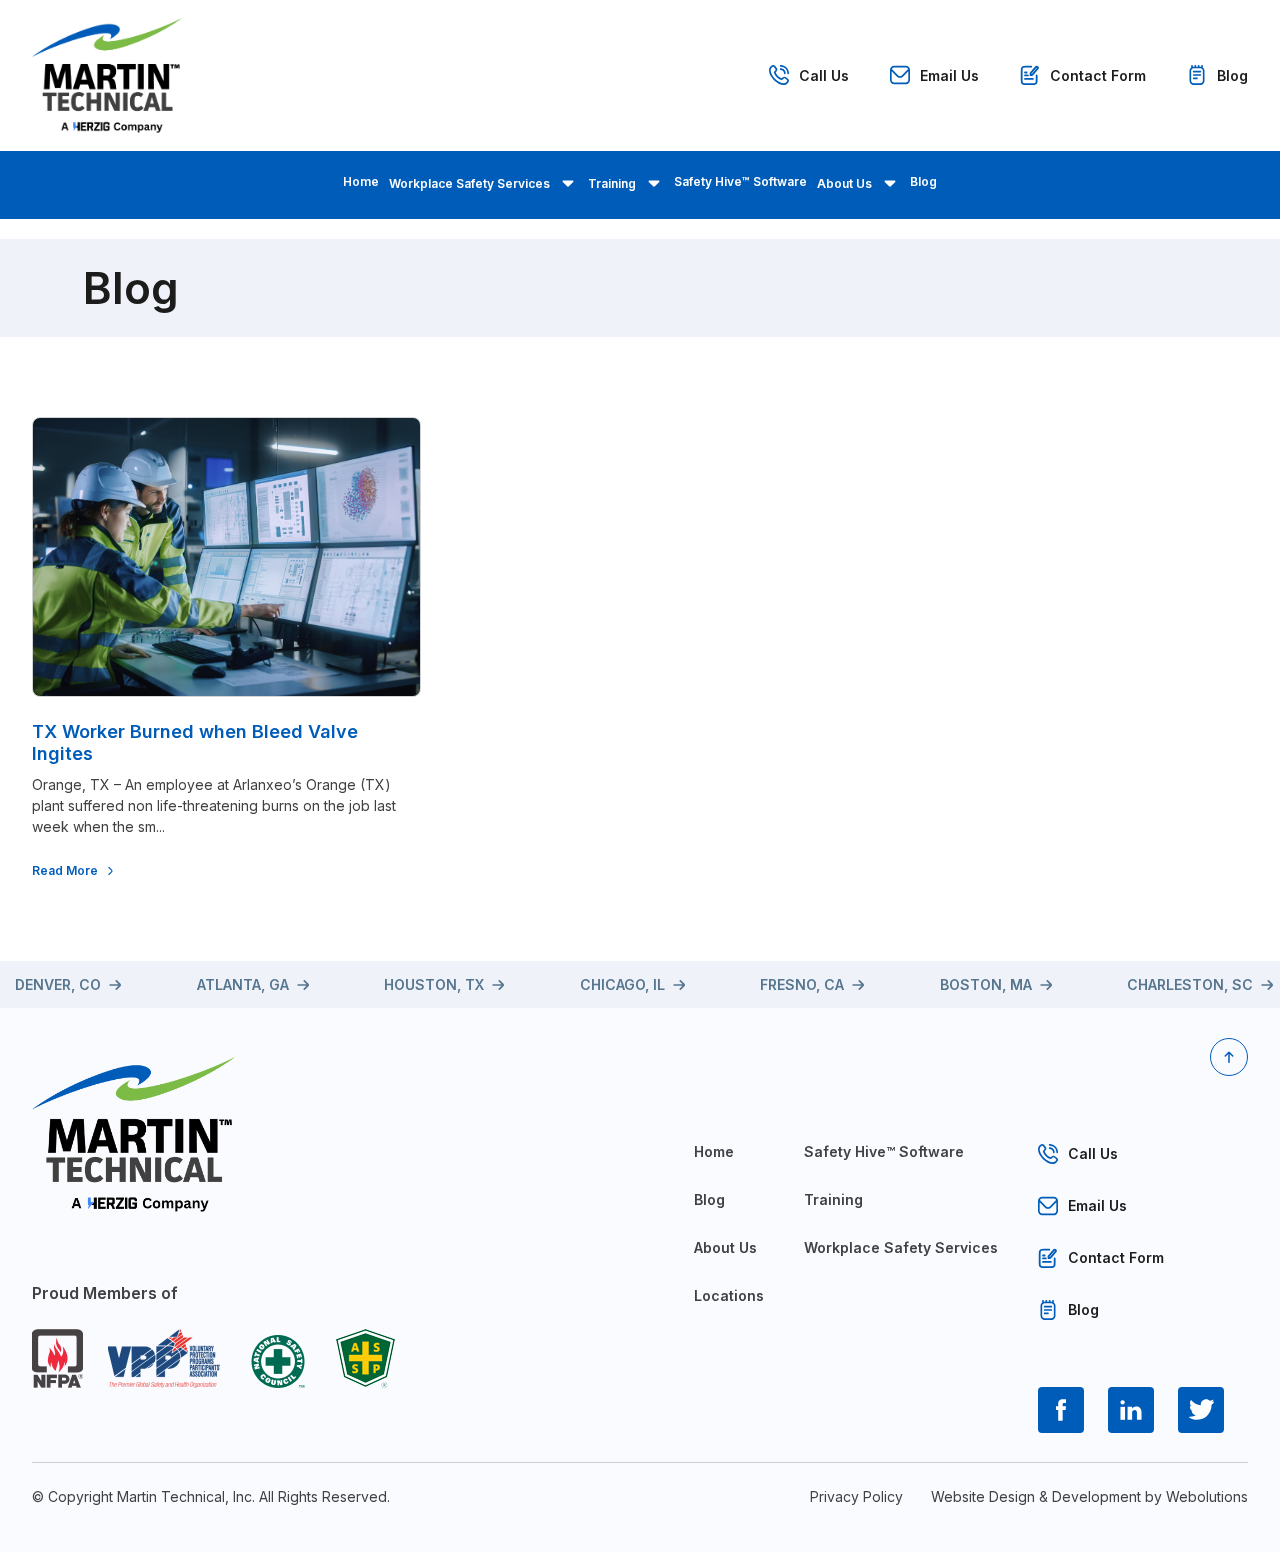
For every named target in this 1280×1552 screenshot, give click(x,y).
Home (361, 181)
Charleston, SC (1190, 984)
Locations (729, 1295)
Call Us (824, 75)
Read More (65, 870)
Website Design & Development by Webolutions (1089, 1496)
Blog (1232, 75)
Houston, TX (434, 984)
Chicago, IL (622, 984)
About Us (844, 183)
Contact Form (1098, 75)
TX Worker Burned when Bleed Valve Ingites (195, 742)
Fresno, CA (802, 984)
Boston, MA (986, 984)
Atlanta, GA (243, 984)
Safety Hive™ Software (740, 181)
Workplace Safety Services (469, 183)
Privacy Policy (856, 1496)
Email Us (949, 75)
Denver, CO (58, 984)
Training (612, 183)
